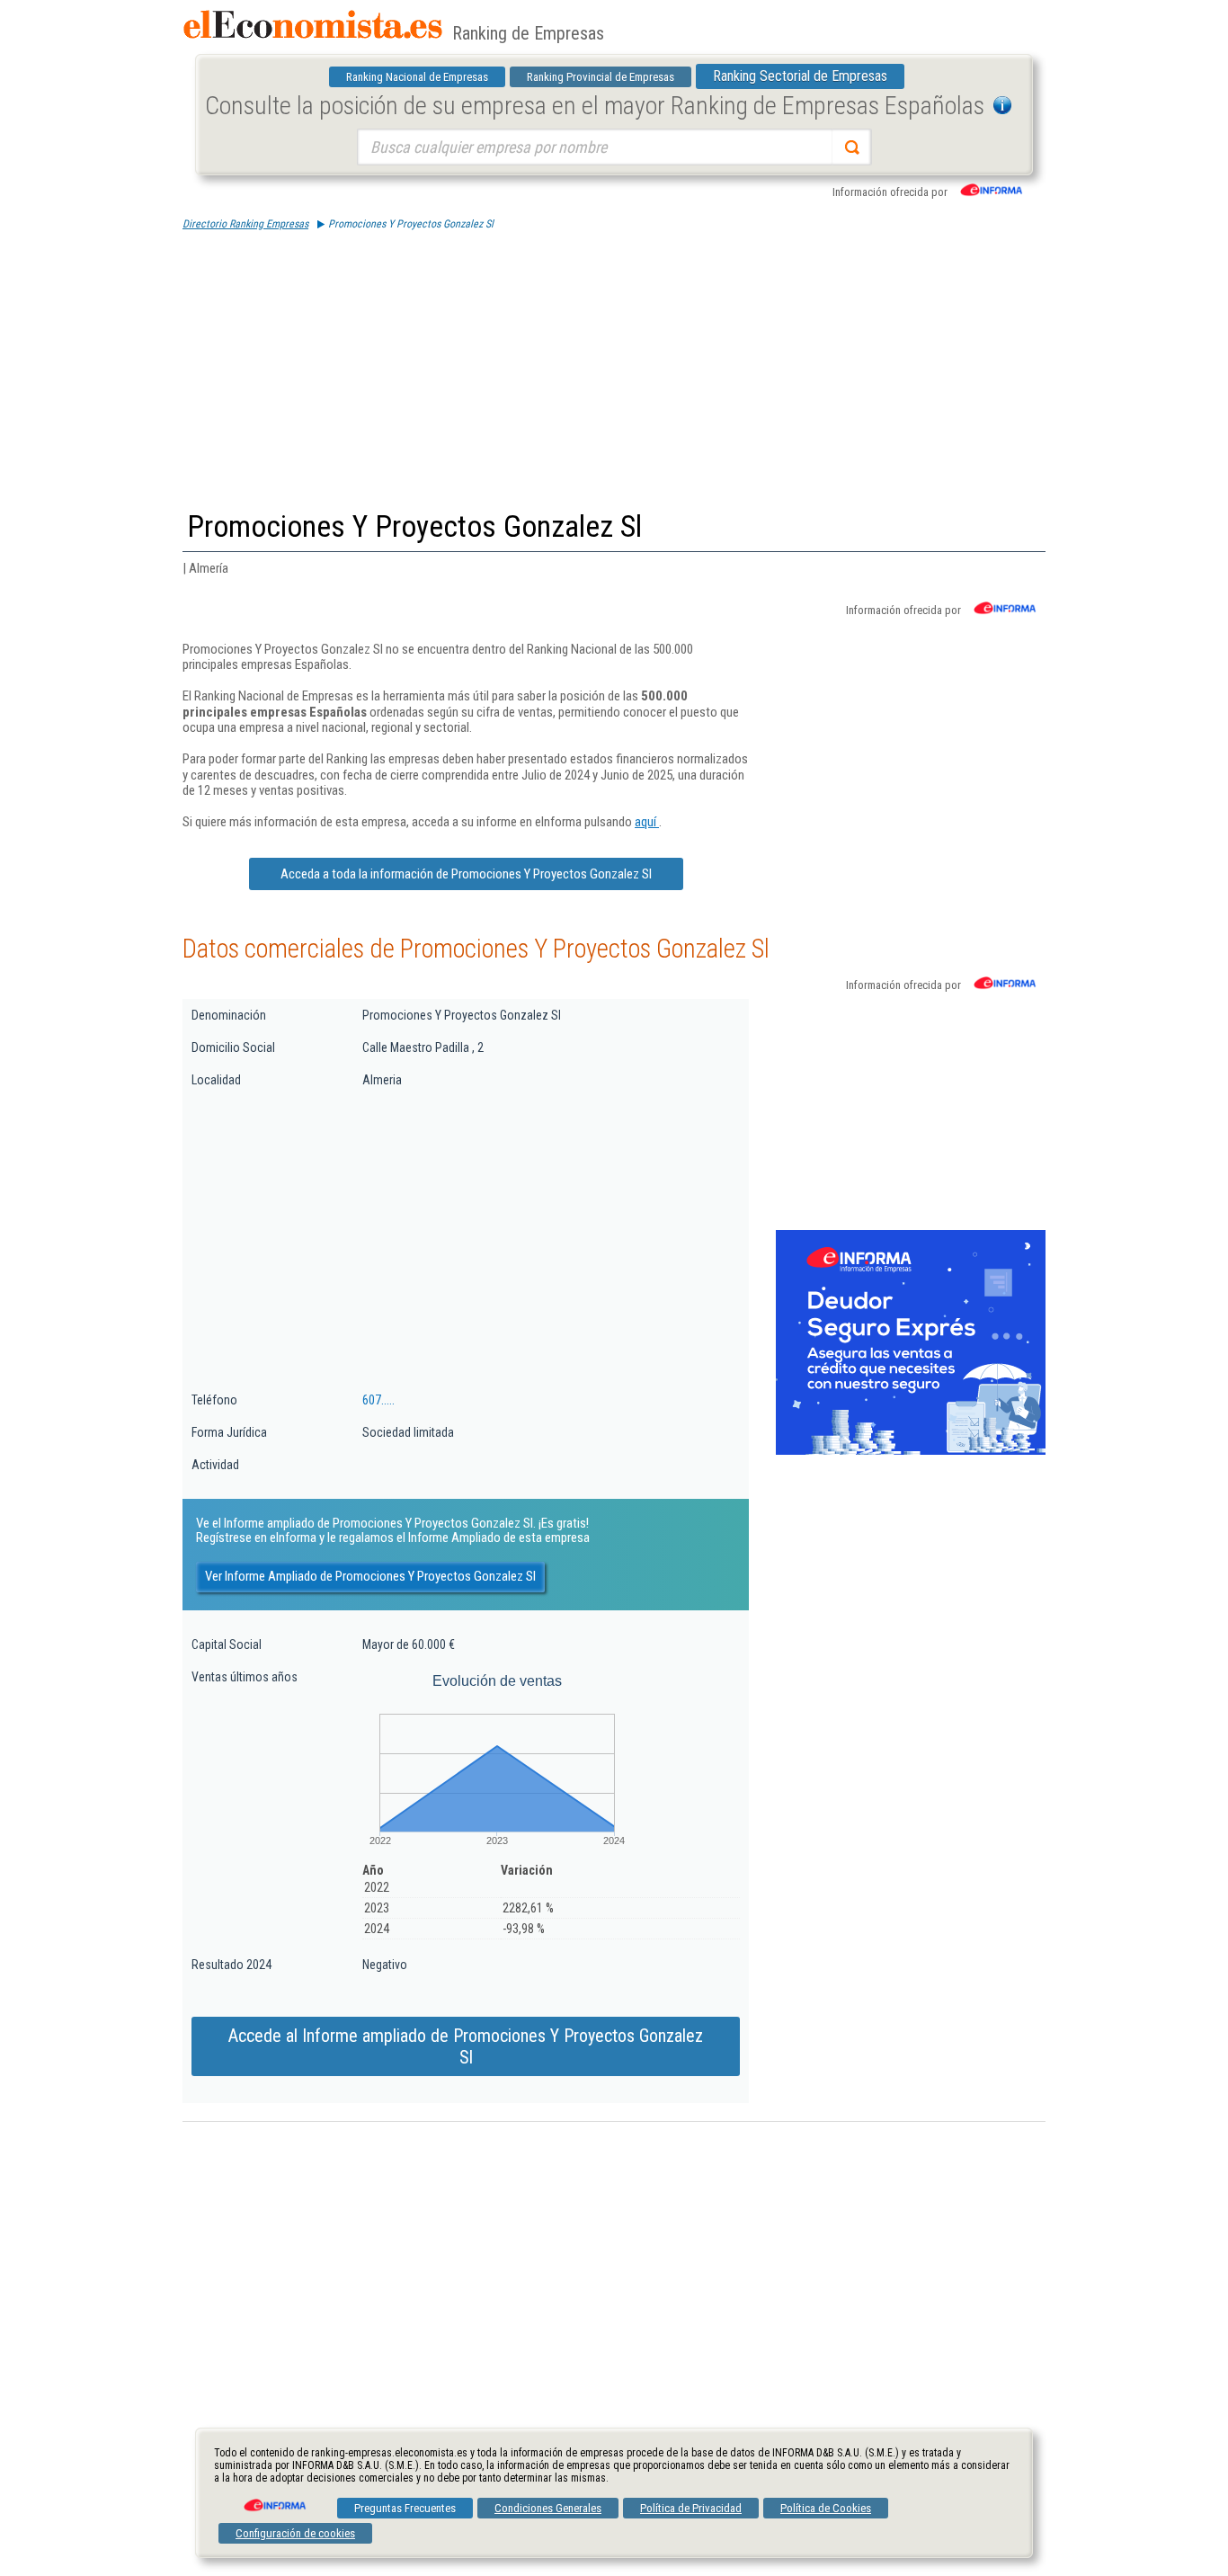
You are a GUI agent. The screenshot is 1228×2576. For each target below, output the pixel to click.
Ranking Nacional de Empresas (417, 77)
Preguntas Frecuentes (405, 2508)
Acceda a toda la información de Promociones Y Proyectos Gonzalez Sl (466, 874)
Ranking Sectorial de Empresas (800, 76)
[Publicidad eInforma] (911, 1451)
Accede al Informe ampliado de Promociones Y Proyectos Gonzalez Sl (466, 2046)
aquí (647, 822)
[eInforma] (273, 2499)
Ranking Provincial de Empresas (601, 77)
